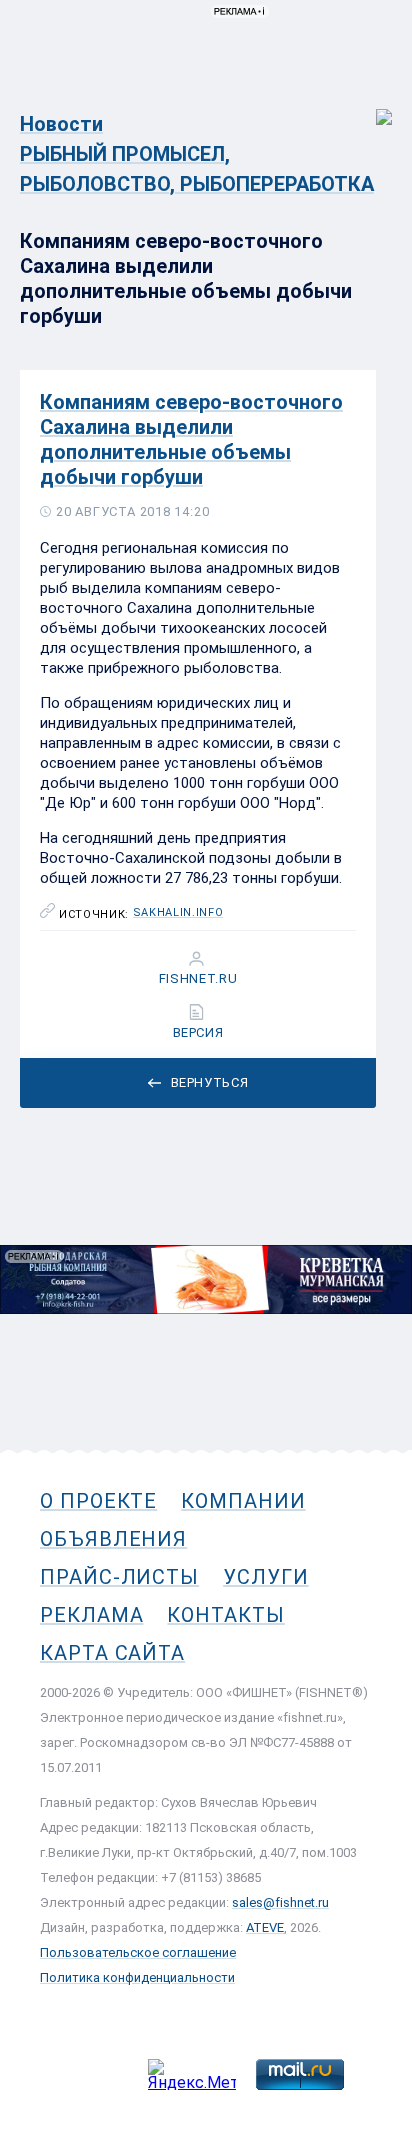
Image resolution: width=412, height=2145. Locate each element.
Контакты (225, 1615)
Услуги (266, 1577)
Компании (243, 1501)
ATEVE (265, 1927)
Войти (370, 106)
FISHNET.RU (198, 979)
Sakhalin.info (178, 913)
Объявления (113, 1539)
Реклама (91, 1615)
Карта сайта (112, 1653)
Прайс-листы (119, 1577)
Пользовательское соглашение (138, 1952)
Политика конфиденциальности (137, 1977)
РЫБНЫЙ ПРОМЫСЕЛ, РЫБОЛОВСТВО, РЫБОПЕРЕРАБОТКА (197, 169)
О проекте (98, 1501)
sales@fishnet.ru (280, 1902)
